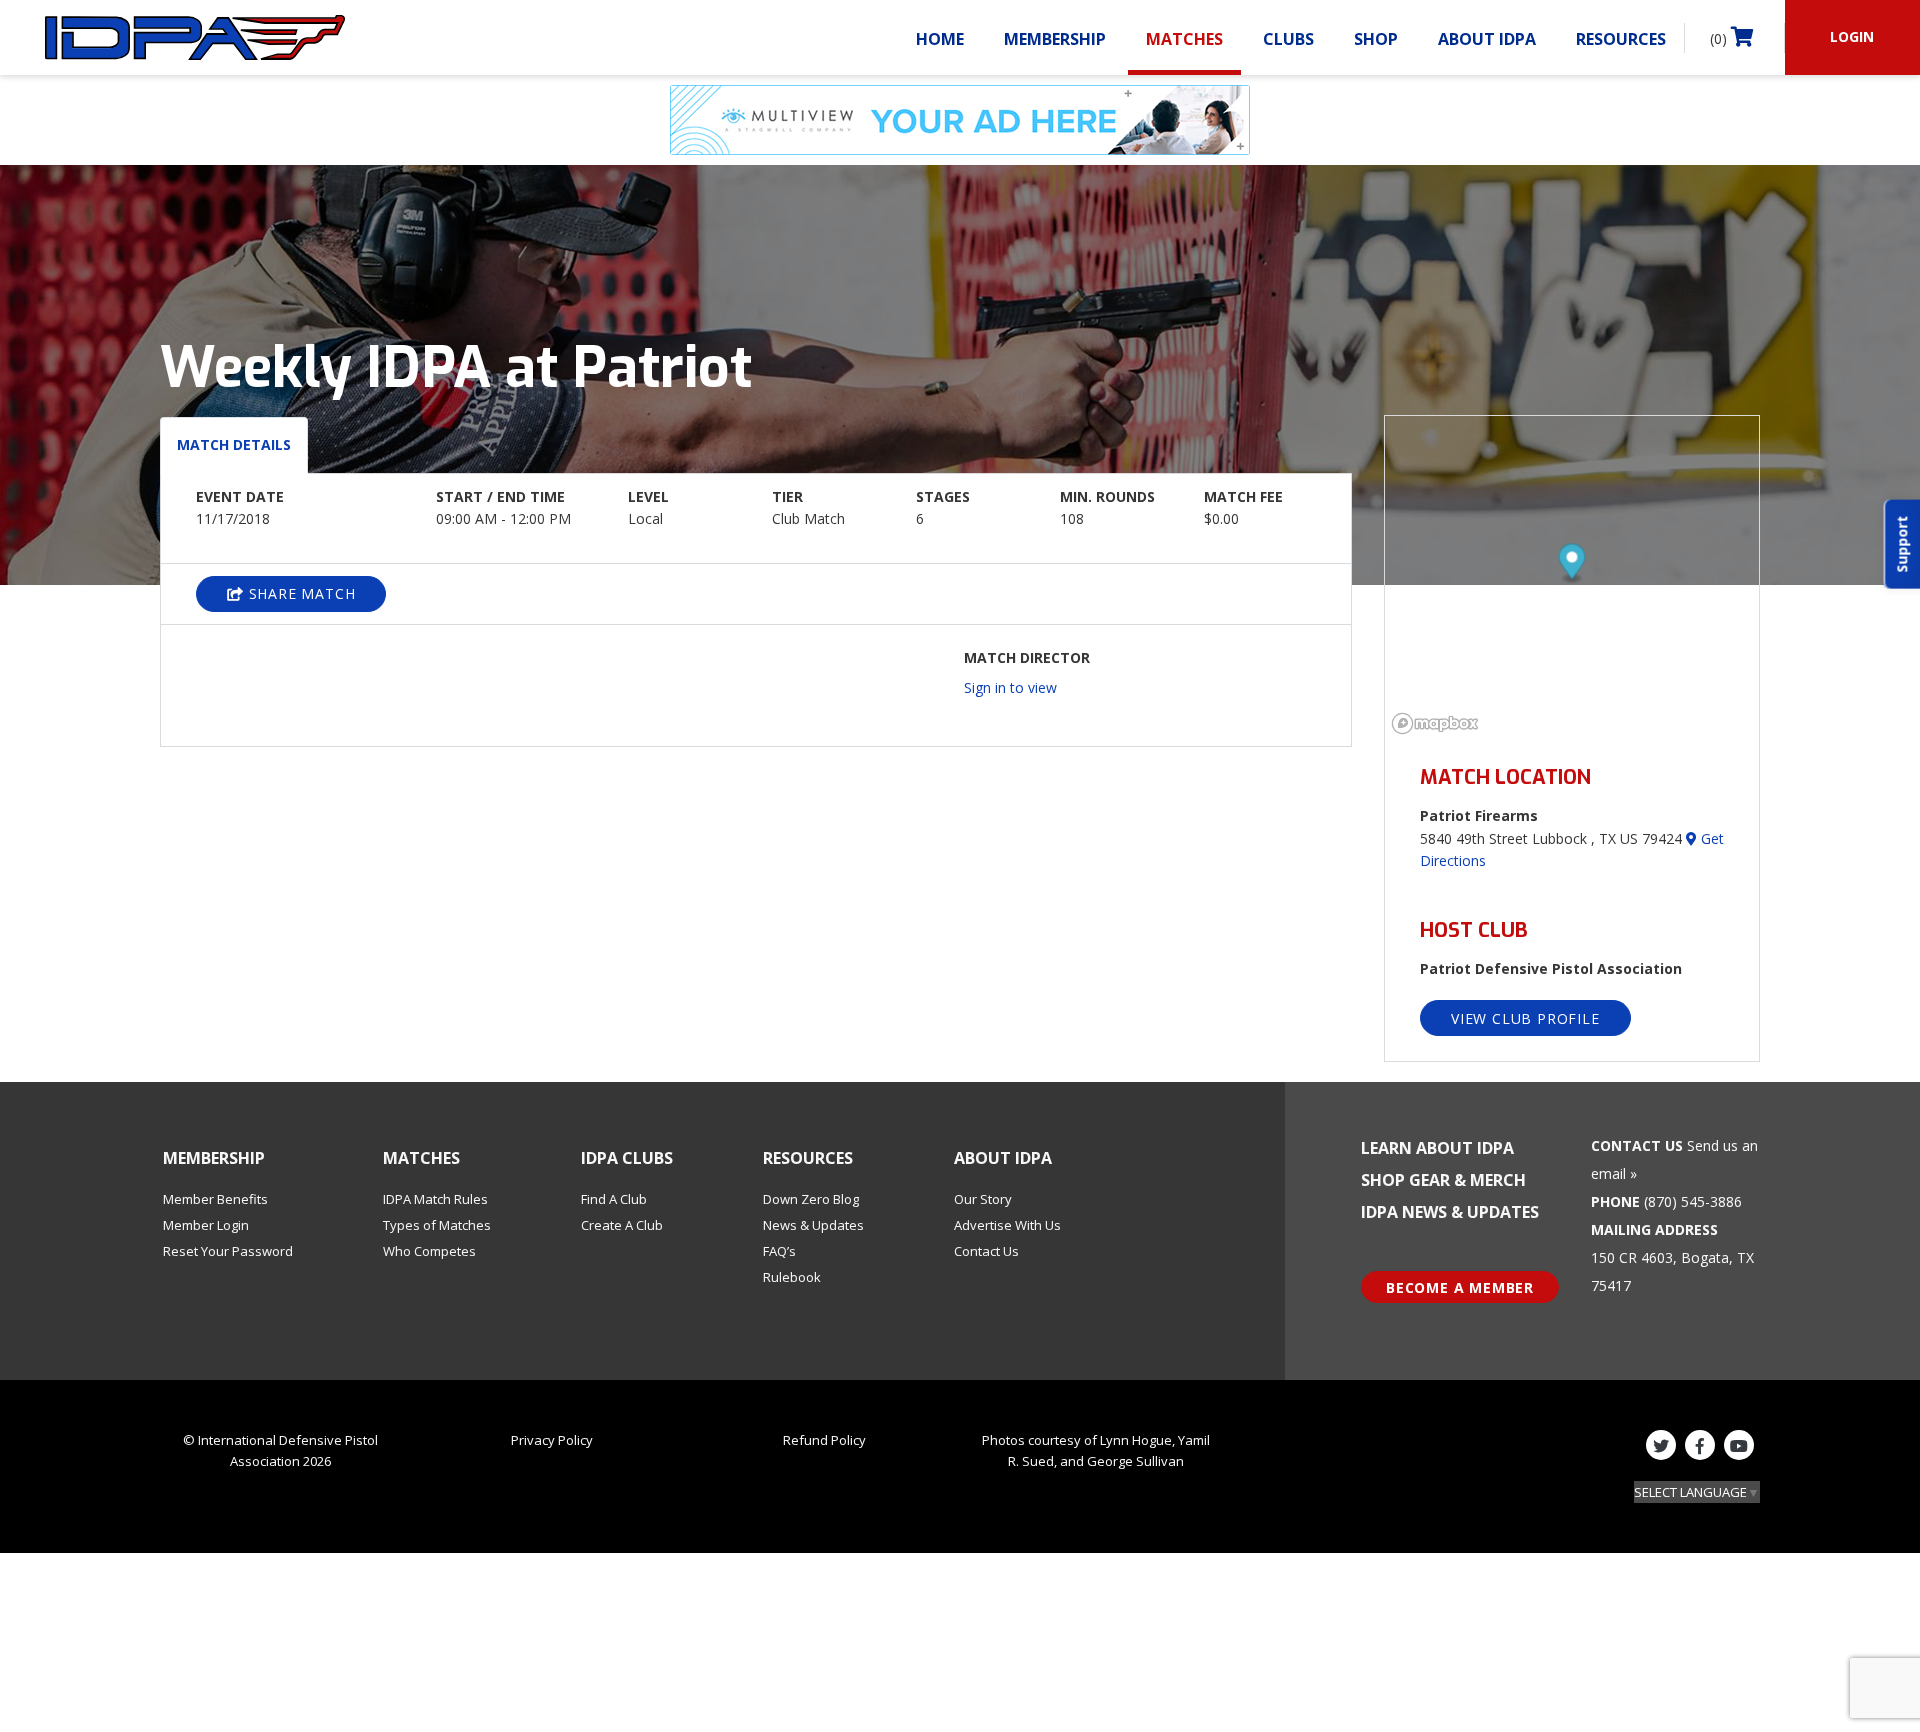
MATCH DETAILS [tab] (234, 444)
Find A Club (614, 1199)
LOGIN (1852, 36)
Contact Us (986, 1251)
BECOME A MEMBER (1460, 1287)
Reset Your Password (228, 1251)
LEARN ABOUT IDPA (1437, 1148)
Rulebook (792, 1277)
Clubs (1288, 39)
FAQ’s (779, 1251)
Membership (1055, 39)
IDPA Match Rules (435, 1199)
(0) (1720, 38)
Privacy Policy (552, 1440)
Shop (1376, 39)
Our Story (983, 1199)
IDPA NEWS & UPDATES (1450, 1212)
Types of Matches (437, 1225)
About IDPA (1487, 39)
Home (940, 39)
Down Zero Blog (811, 1199)
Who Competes (429, 1251)
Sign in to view (1010, 687)
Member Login (206, 1225)
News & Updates (813, 1225)
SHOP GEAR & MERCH (1443, 1180)
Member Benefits (215, 1199)
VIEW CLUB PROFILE (1525, 1018)
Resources (1621, 39)
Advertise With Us (1007, 1225)
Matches (1184, 39)
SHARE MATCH (300, 593)
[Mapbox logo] (1435, 723)
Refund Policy (824, 1440)
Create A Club (622, 1225)
